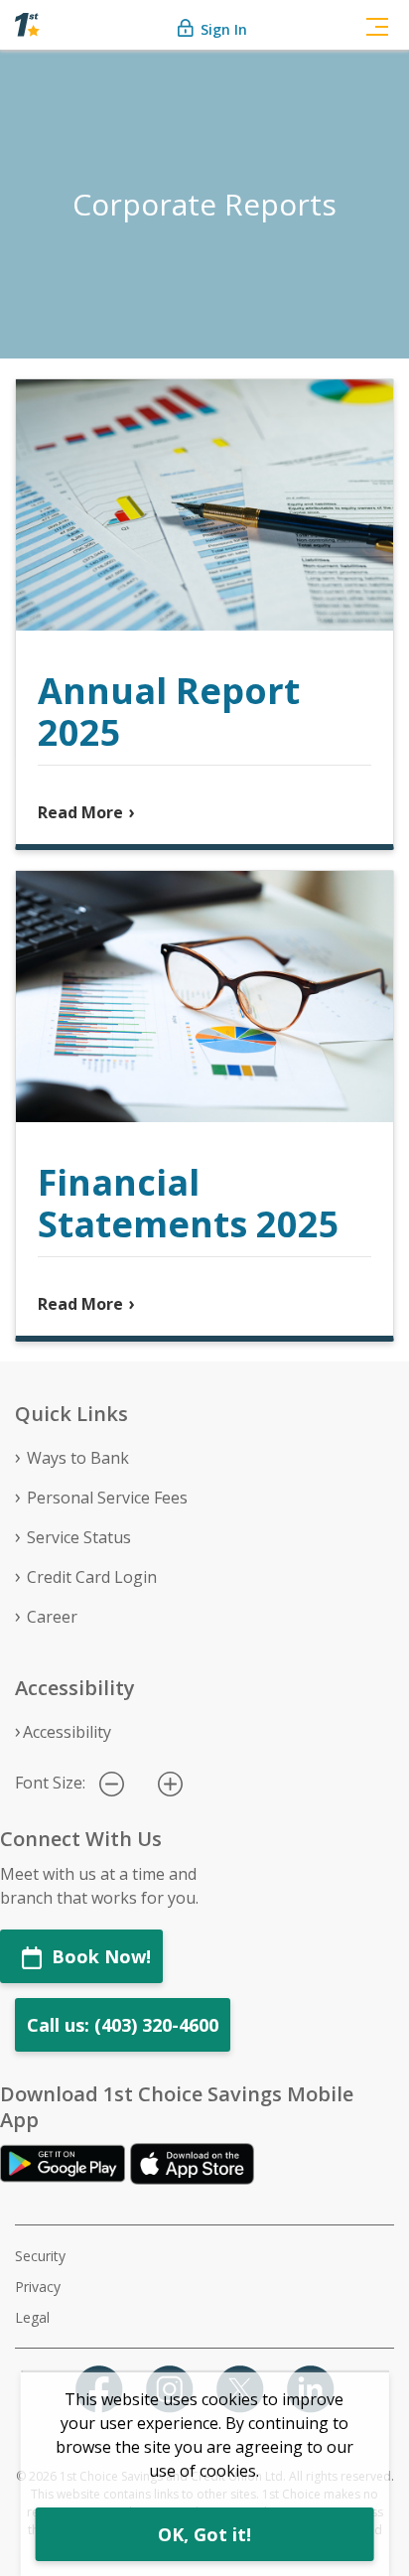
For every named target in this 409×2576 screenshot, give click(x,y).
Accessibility (67, 1732)
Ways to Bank (78, 1458)
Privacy (38, 2287)
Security (40, 2256)
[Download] (65, 2162)
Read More (80, 812)
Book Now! (99, 1956)
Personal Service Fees (107, 1498)
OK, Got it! (204, 2534)
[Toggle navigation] (377, 25)
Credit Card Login (92, 1577)
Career (52, 1617)
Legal (32, 2317)
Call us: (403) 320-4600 (123, 2025)
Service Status (79, 1537)
